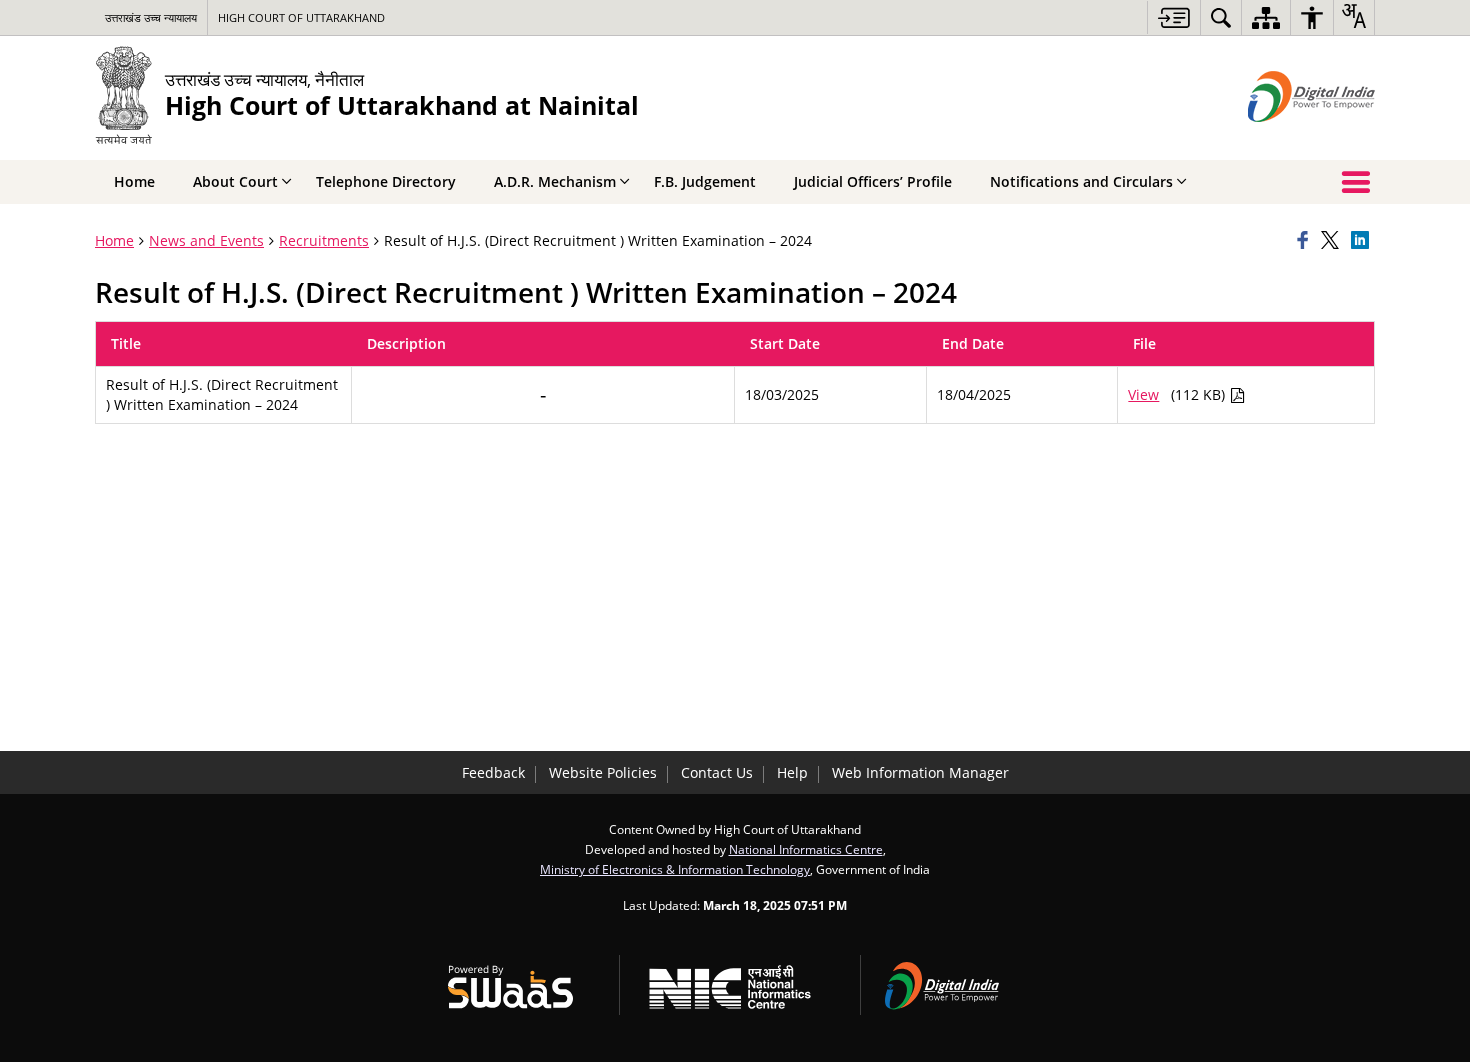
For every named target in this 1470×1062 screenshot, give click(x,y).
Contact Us (717, 772)
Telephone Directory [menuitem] (386, 181)
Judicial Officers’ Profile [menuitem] (873, 181)
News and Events (206, 240)
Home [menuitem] (134, 181)
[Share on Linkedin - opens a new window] (1363, 241)
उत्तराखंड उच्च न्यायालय (151, 17)
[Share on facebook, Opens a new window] (1306, 241)
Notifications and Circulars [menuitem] (1081, 181)
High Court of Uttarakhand (301, 17)
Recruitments (324, 240)
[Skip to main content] (1173, 17)
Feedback (493, 772)
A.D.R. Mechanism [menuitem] (555, 181)
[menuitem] (1221, 17)
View (1143, 394)
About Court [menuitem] (235, 181)
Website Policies (603, 772)
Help (792, 772)
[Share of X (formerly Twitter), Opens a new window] (1333, 241)
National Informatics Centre (806, 849)
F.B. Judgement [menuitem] (705, 181)
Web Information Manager (920, 772)
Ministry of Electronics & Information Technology (675, 869)
